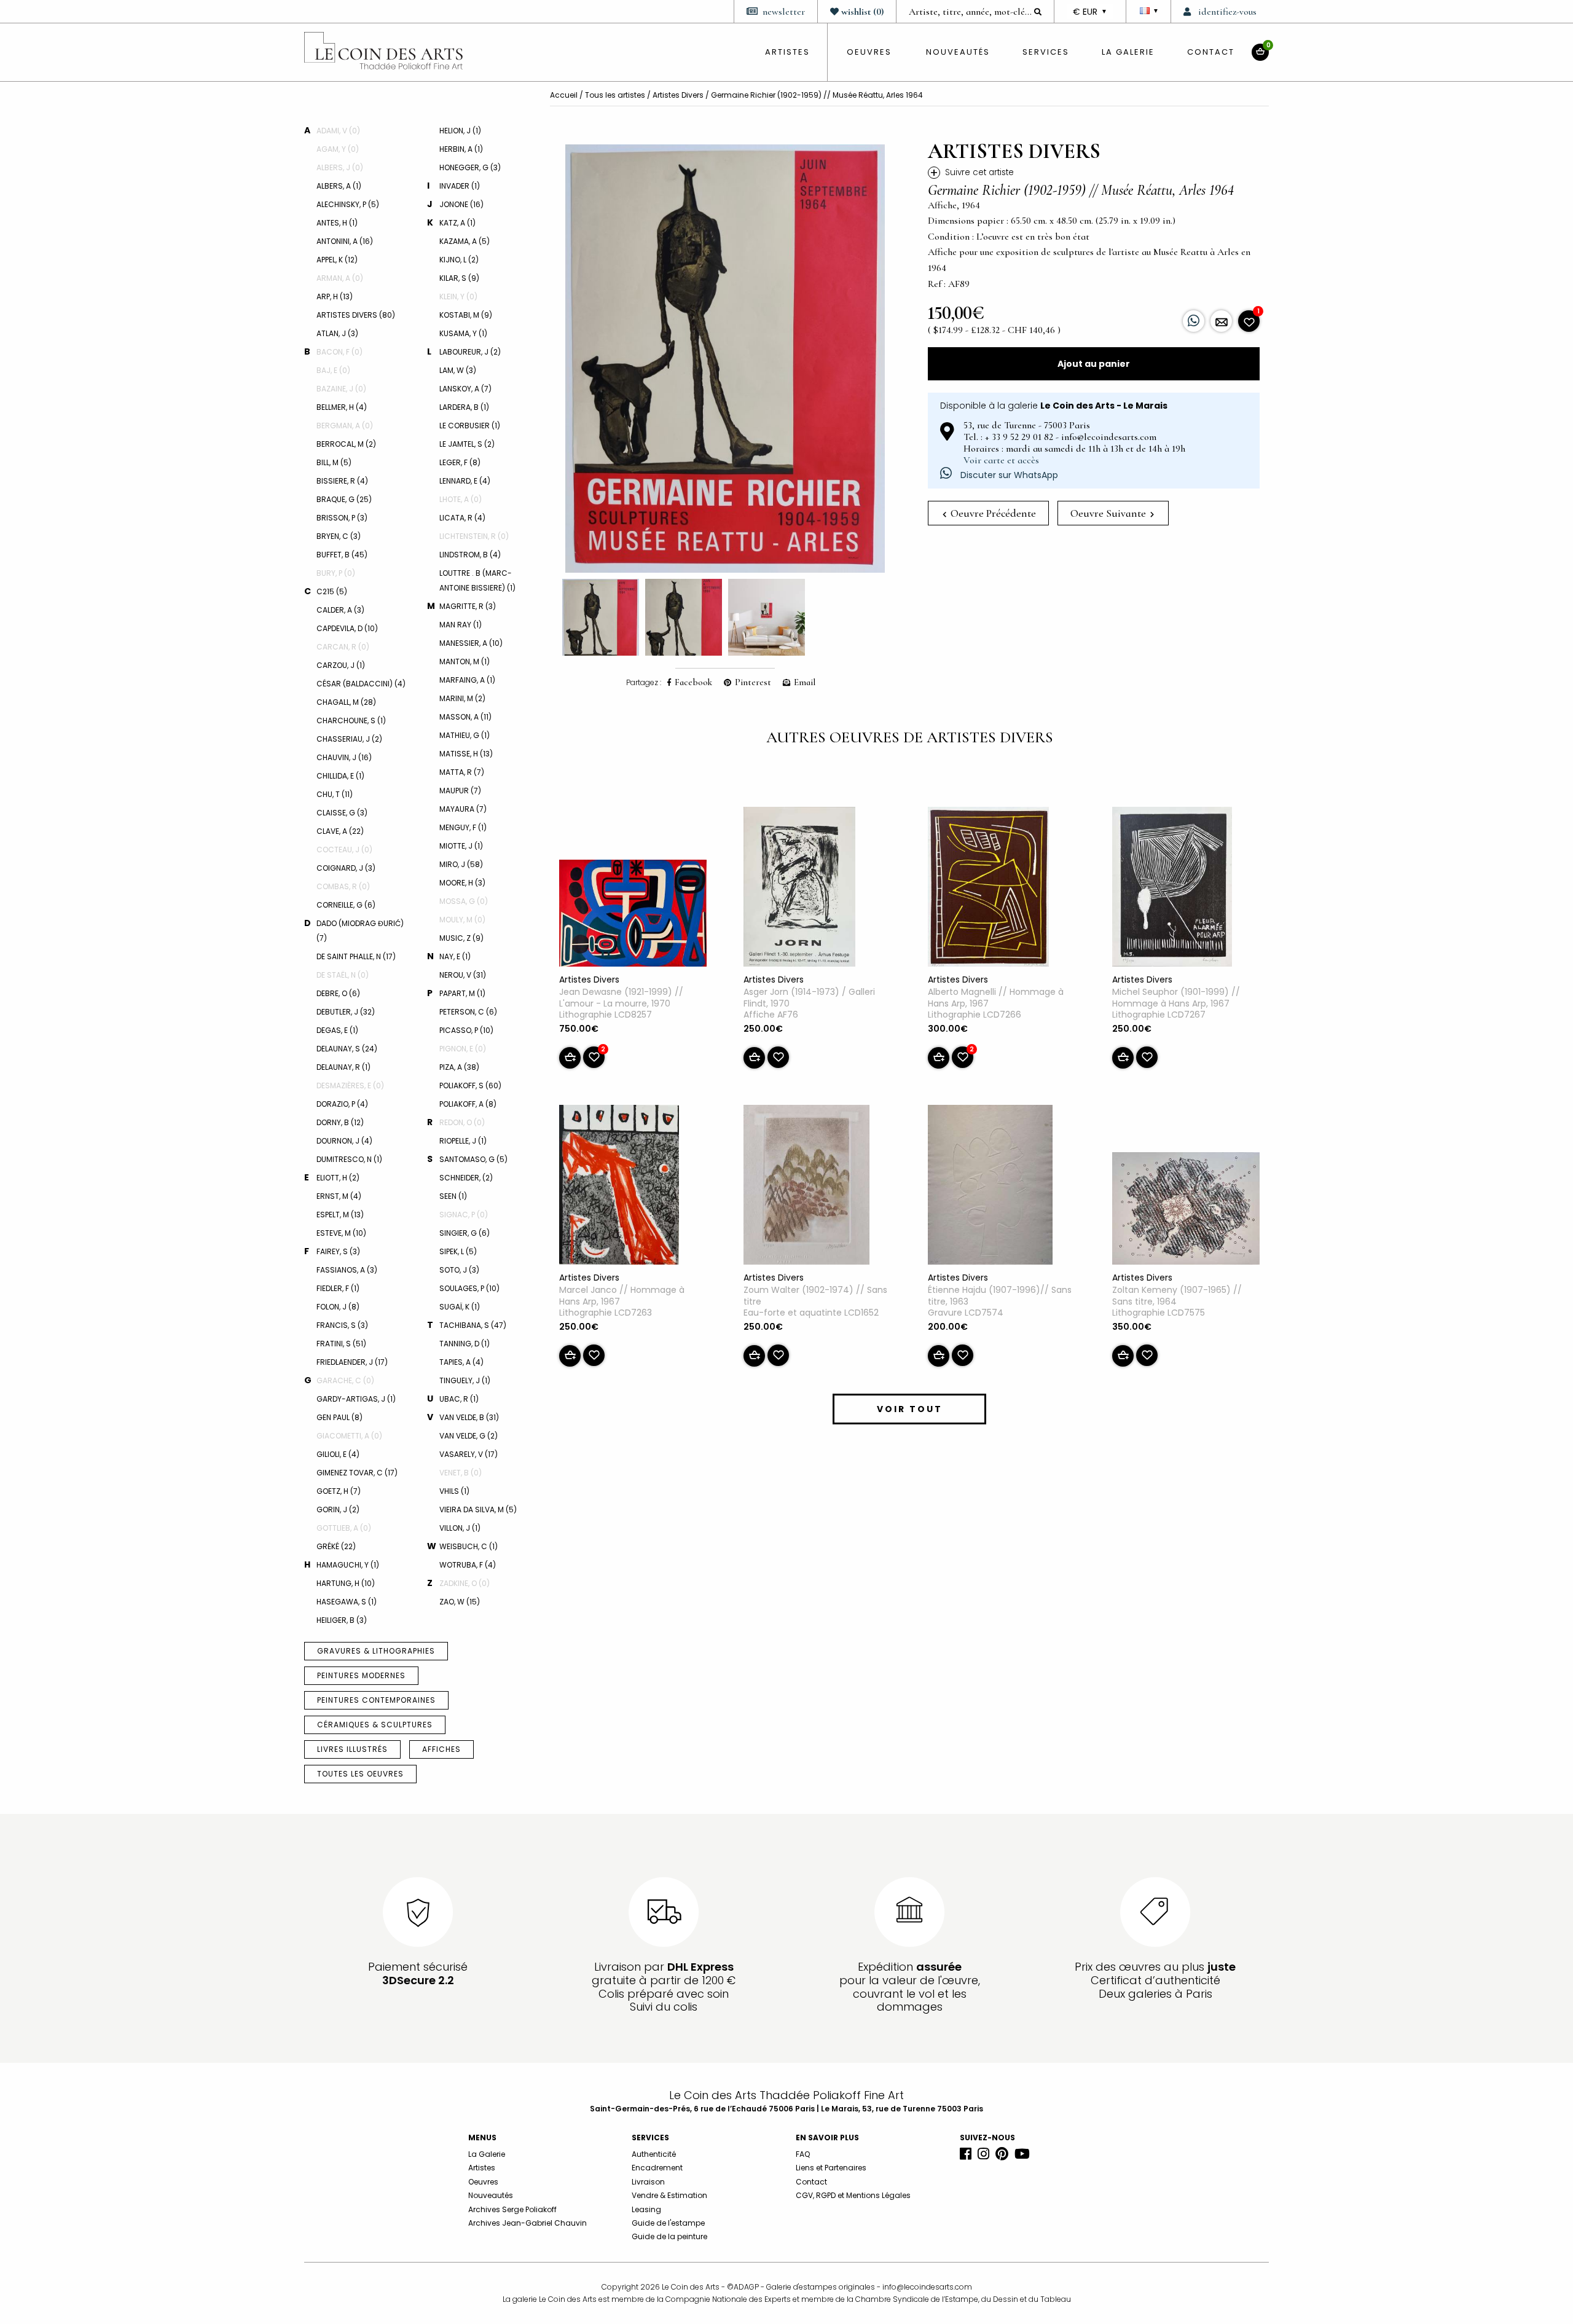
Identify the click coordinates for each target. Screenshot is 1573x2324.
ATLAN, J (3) (337, 333)
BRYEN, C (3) (339, 536)
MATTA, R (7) (462, 772)
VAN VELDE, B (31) (469, 1417)
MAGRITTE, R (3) (468, 606)
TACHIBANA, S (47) (473, 1325)
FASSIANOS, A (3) (347, 1270)
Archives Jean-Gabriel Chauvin (528, 2223)
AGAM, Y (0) (338, 149)
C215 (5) (332, 591)
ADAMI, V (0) (338, 131)
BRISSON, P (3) (342, 518)
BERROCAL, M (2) (346, 444)
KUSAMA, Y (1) (463, 333)
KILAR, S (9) (459, 278)
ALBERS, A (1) (339, 186)
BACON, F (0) (339, 352)
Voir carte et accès (1001, 460)
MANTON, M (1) (465, 661)
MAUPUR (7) (460, 791)
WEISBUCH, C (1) (469, 1546)
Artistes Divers (678, 95)
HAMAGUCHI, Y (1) (348, 1565)
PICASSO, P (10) (466, 1030)
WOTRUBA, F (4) (468, 1565)
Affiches (441, 1749)
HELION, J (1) (460, 131)
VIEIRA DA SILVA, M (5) (478, 1509)
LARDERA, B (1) (464, 407)
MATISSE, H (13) (466, 754)
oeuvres (869, 52)
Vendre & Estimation (669, 2195)
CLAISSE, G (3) (342, 813)
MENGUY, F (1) (463, 827)
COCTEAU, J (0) (344, 850)
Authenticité (654, 2154)
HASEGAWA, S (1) (347, 1602)
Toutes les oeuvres (360, 1774)
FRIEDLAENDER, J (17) (352, 1362)
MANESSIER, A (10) (471, 643)
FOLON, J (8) (338, 1307)
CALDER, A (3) (340, 610)
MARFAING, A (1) (467, 680)
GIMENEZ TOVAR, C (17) (357, 1473)
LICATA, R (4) (462, 518)
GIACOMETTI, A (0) (349, 1436)
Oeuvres (483, 2182)
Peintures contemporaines (376, 1700)
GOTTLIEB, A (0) (344, 1528)
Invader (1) (460, 186)
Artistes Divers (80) (356, 315)
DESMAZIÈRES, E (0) (350, 1085)
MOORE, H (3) (462, 883)
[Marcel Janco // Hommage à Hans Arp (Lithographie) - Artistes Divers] (619, 1187)
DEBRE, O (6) (338, 993)
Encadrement (657, 2168)
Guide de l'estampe (668, 2223)
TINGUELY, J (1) (465, 1380)
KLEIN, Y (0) (458, 296)
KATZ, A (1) (457, 223)
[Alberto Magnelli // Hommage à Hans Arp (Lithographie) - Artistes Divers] (988, 889)
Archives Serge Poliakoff (512, 2209)
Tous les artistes (615, 95)
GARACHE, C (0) (345, 1380)
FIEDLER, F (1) (338, 1288)
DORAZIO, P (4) (342, 1104)
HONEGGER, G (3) (470, 167)
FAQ (803, 2154)
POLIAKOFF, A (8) (468, 1104)
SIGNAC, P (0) (464, 1215)
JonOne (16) (461, 204)
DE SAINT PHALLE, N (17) (356, 956)
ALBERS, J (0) (340, 167)
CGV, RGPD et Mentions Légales (853, 2195)
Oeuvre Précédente (992, 513)
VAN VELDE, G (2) (469, 1436)
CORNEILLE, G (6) (346, 905)
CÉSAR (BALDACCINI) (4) (361, 684)
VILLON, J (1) (460, 1528)
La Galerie (1128, 52)
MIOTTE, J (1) (461, 846)
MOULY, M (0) (462, 920)
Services (1046, 52)
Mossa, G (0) (464, 901)
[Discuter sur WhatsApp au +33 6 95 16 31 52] (1194, 321)
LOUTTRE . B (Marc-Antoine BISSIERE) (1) (477, 580)
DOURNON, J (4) (344, 1141)
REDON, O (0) (462, 1122)
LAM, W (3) (458, 370)
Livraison (648, 2182)
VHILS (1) (454, 1491)
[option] (725, 359)
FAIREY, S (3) (338, 1251)
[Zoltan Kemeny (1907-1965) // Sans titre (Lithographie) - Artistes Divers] (1186, 1211)
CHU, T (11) (335, 794)
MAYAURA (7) (463, 809)
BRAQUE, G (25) (344, 499)
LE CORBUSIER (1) (470, 426)
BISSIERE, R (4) (342, 481)
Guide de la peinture (669, 2236)
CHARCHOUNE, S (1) (351, 720)
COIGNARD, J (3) (346, 868)
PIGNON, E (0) (463, 1049)
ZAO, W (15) (460, 1602)
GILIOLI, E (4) (338, 1454)
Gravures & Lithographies (376, 1651)
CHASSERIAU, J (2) (349, 739)
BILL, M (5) (334, 462)
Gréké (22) (336, 1546)
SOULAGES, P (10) (469, 1288)
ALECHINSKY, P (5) (348, 204)
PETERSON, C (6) (468, 1012)
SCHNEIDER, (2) (466, 1178)
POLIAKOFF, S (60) (470, 1085)
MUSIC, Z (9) (461, 938)
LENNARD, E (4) (465, 481)
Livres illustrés (352, 1749)
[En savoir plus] (1221, 321)
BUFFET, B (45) (342, 555)
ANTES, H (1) (337, 223)
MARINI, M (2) (462, 698)
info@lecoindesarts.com (927, 2287)
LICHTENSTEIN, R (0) (474, 536)
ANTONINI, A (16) (345, 241)
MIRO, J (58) (461, 864)
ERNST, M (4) (339, 1196)
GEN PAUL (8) (339, 1417)
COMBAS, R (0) (343, 886)
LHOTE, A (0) (461, 499)
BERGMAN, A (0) (345, 426)
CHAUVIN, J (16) (344, 757)
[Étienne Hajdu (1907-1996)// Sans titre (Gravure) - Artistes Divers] (990, 1187)
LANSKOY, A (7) (465, 389)
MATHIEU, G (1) (465, 735)
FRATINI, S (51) (341, 1344)
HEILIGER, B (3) (342, 1620)
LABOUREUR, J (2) (470, 352)
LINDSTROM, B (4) (470, 555)
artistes (787, 52)
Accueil (564, 95)
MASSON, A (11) (465, 717)
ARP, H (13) (335, 296)
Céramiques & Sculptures (375, 1725)
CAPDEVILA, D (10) (347, 628)
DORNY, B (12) (340, 1122)
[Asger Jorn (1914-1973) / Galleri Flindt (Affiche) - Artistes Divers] (799, 889)
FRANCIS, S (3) (342, 1325)
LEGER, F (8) (460, 462)
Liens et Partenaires (831, 2168)
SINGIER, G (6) (465, 1233)
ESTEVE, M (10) (341, 1233)
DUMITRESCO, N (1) (349, 1159)
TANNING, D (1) (465, 1344)
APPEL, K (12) (337, 260)
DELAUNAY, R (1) (343, 1067)
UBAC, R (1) (459, 1399)
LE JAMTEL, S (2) (467, 444)
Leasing (646, 2209)
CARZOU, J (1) (341, 665)
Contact (1211, 52)
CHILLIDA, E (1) (340, 776)
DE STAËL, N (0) (343, 975)
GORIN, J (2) (338, 1509)
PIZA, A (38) (459, 1067)
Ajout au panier (1094, 364)
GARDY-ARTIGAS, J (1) (356, 1399)
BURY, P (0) (336, 573)
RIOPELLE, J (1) (463, 1141)
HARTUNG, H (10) (346, 1583)
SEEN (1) (453, 1196)
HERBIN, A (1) (461, 149)
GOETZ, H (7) (339, 1491)
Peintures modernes (361, 1675)
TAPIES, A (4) (461, 1362)
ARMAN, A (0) (340, 278)
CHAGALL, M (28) (346, 702)
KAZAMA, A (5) (465, 241)
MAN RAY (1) (461, 625)
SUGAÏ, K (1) (460, 1307)
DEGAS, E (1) (337, 1030)
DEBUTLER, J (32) (346, 1012)
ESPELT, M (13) (340, 1215)
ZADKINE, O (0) (465, 1583)
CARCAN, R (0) (343, 647)
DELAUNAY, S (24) (347, 1049)
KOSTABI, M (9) (466, 315)
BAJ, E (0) (333, 370)
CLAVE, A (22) (340, 831)
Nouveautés (958, 52)
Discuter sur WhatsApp (1008, 475)
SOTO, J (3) (459, 1270)
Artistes (482, 2168)
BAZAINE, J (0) (341, 389)
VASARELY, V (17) (469, 1454)
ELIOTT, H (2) (338, 1178)
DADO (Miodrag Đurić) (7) (360, 931)
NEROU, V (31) (463, 975)
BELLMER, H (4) (342, 407)
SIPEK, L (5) (458, 1251)
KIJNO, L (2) (459, 260)
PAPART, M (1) (462, 993)
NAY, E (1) (455, 956)
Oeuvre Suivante (1109, 513)
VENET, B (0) (461, 1473)
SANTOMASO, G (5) (473, 1159)
